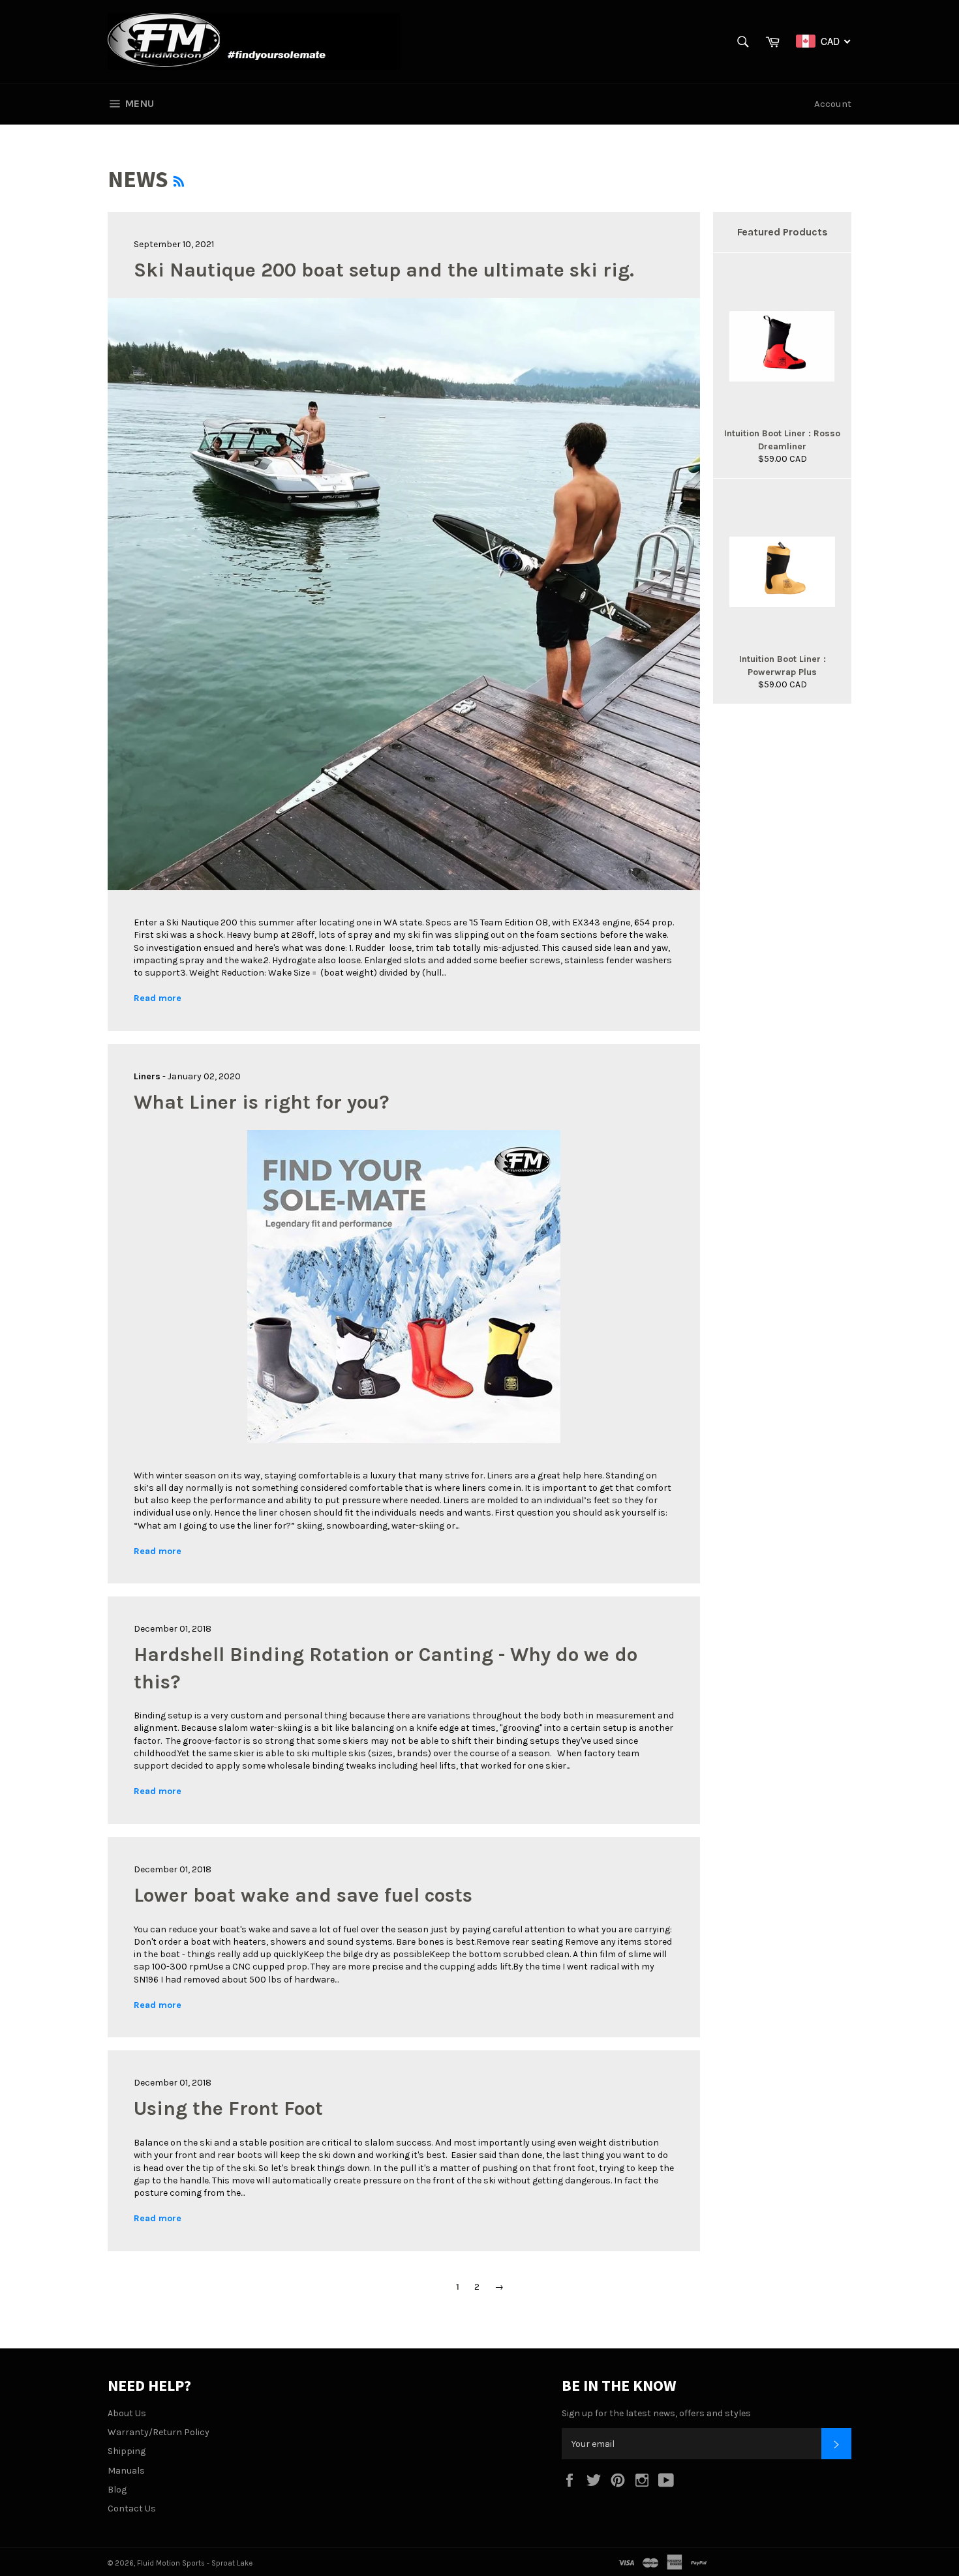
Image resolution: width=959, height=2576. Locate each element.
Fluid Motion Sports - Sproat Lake (195, 2563)
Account (833, 104)
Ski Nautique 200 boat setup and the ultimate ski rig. (384, 270)
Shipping (127, 2451)
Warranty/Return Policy (159, 2432)
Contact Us (132, 2509)
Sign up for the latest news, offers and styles (656, 2413)
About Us (127, 2413)
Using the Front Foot (228, 2108)
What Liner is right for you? (262, 1102)
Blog (117, 2490)
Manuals (126, 2471)
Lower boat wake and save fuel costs (303, 1895)
